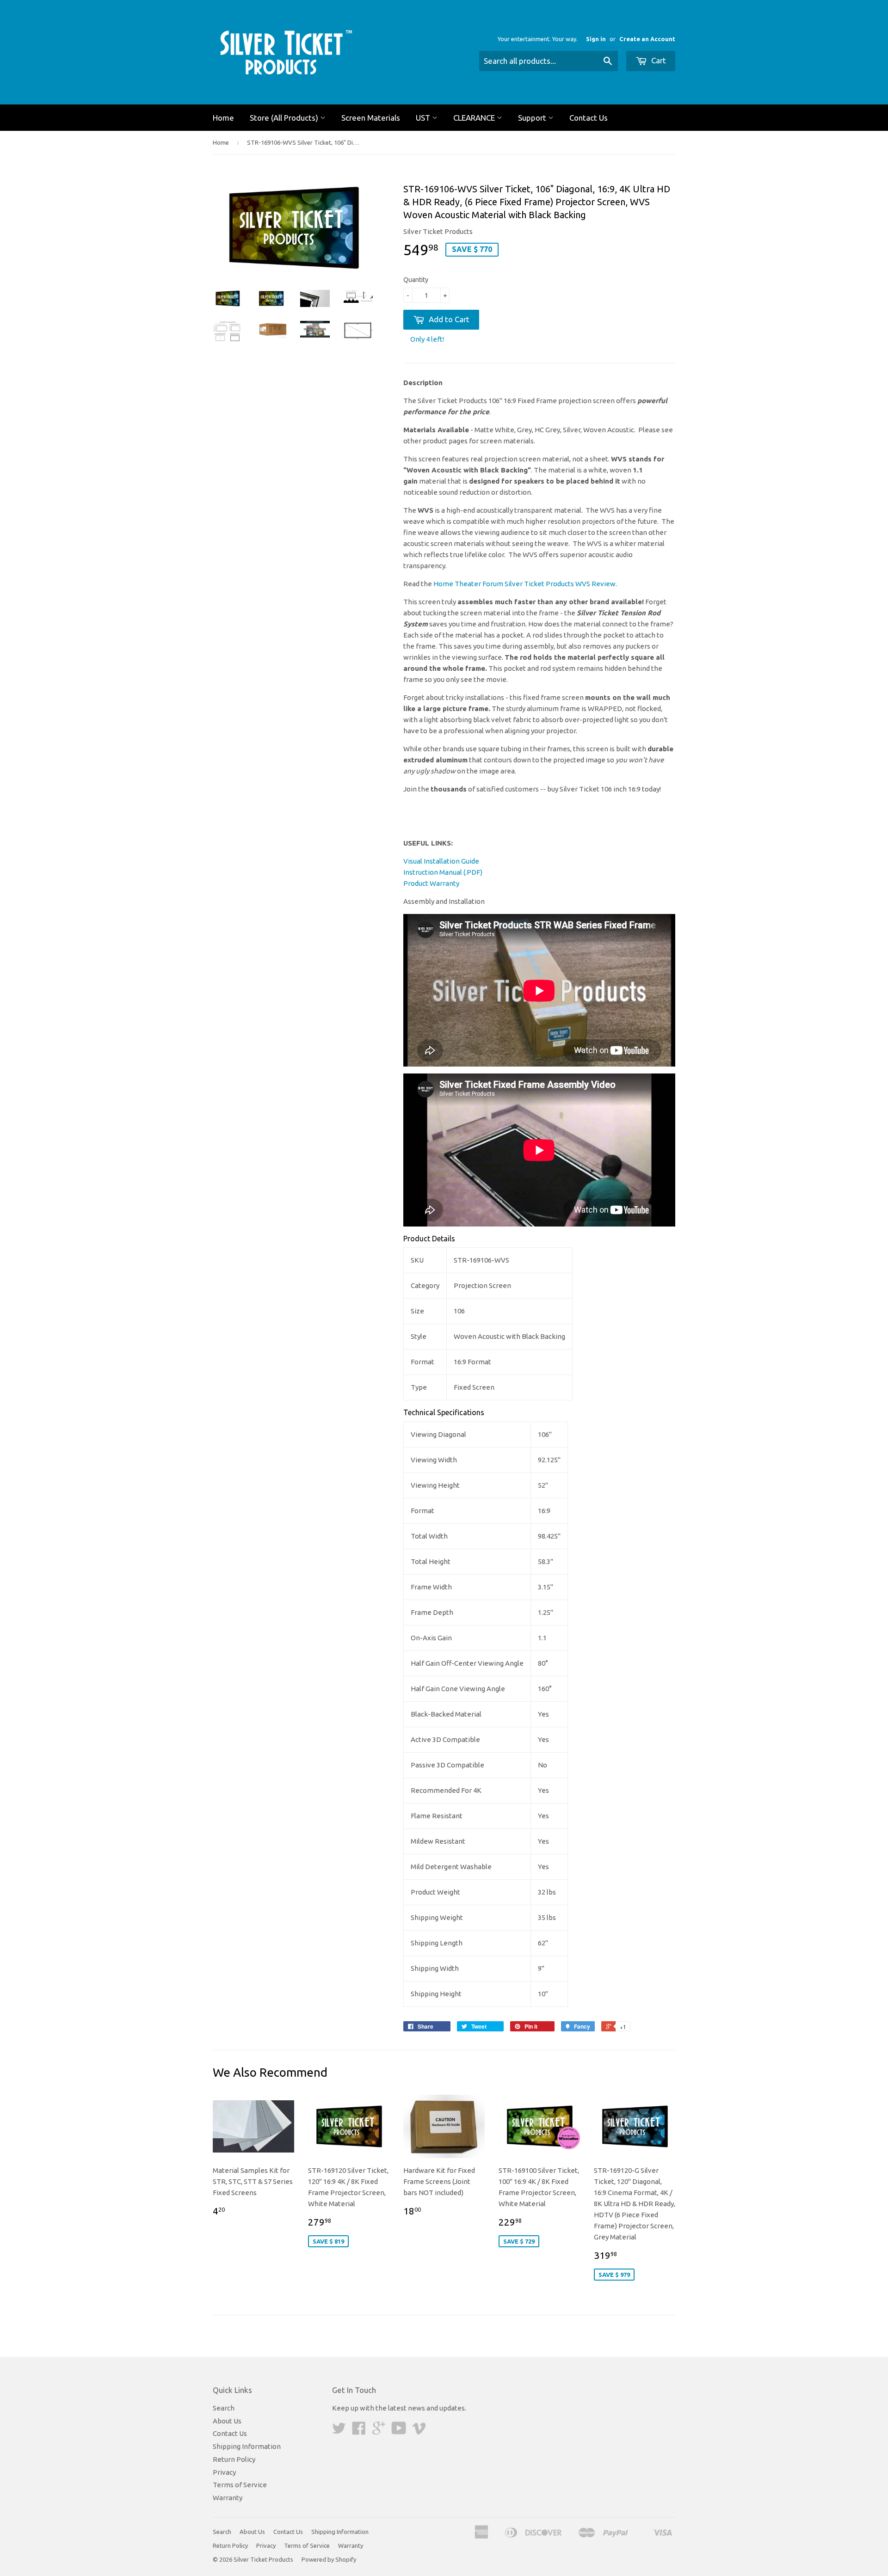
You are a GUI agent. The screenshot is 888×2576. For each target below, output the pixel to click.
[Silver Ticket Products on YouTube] (399, 2431)
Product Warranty (431, 883)
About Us (227, 2421)
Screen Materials (371, 118)
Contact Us (589, 118)
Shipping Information (247, 2446)
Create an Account (647, 39)
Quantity (416, 280)
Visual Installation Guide (441, 861)
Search (224, 2408)
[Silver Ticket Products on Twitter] (339, 2431)
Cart (658, 60)
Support (533, 118)
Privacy (224, 2472)
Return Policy (234, 2459)
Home (223, 118)
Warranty (228, 2498)
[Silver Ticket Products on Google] (379, 2431)
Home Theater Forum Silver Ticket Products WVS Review (524, 584)
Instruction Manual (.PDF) (443, 872)
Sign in (596, 39)
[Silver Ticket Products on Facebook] (359, 2431)
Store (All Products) (285, 118)
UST (424, 118)
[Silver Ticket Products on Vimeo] (419, 2431)
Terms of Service (240, 2485)
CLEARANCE (475, 118)
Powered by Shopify (329, 2559)
